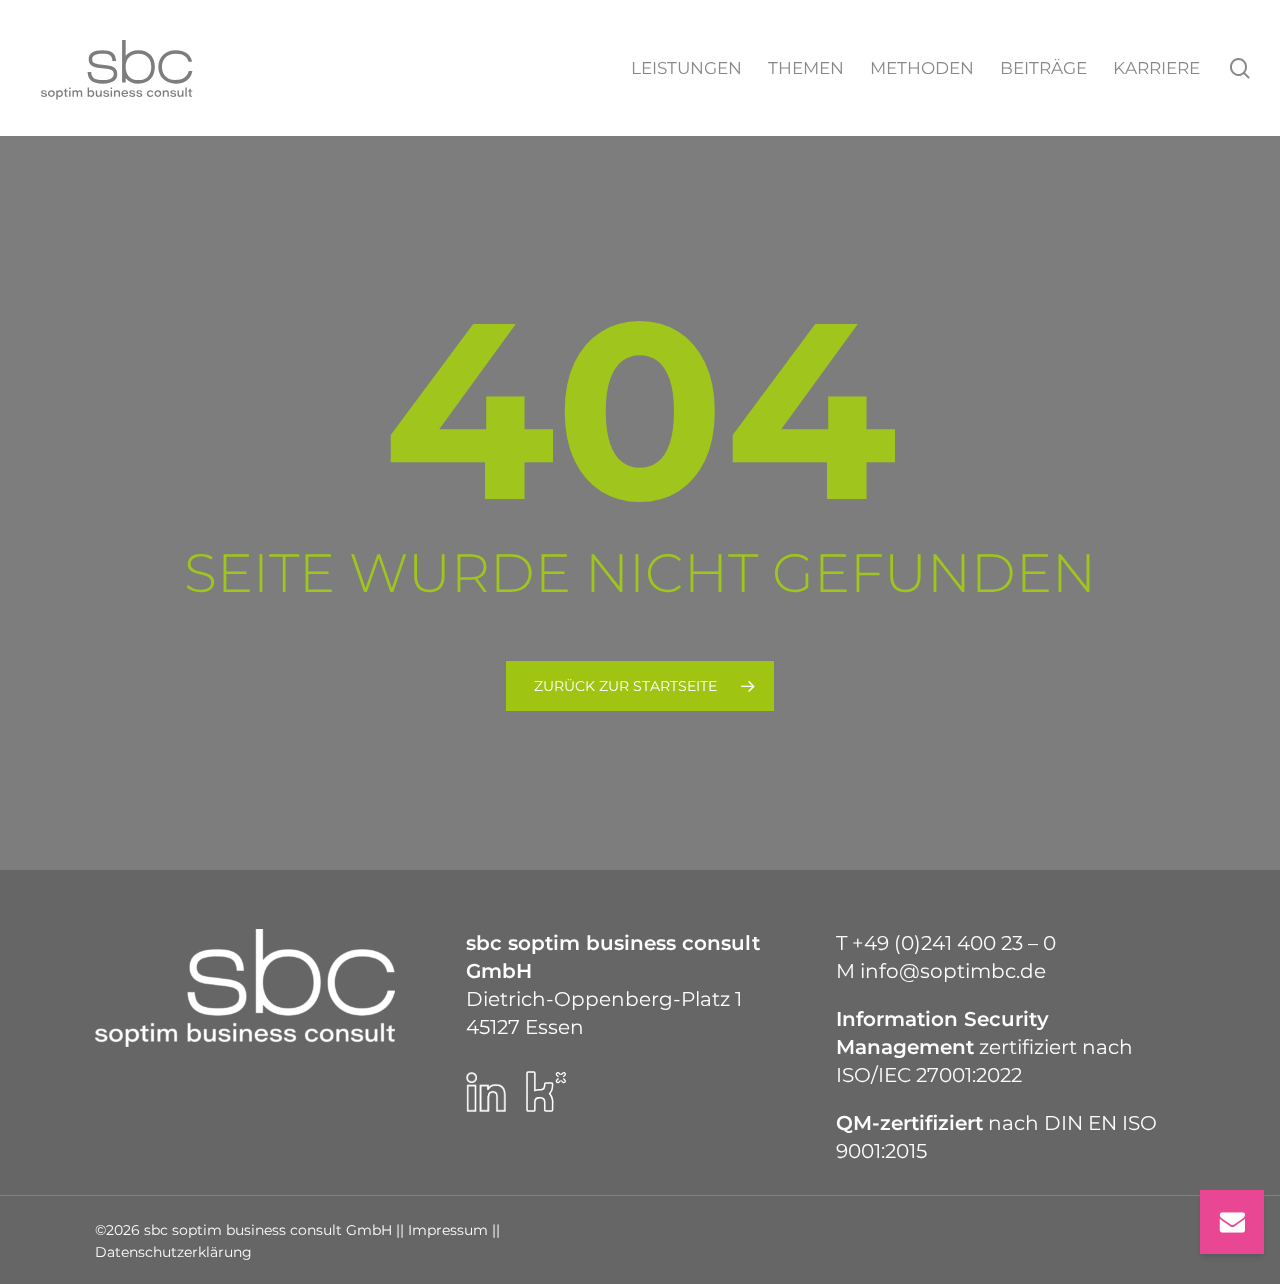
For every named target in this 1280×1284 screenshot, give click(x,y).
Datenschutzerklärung (173, 1252)
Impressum (448, 1230)
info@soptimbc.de (953, 971)
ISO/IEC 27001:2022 (929, 1075)
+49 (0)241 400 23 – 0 (954, 943)
